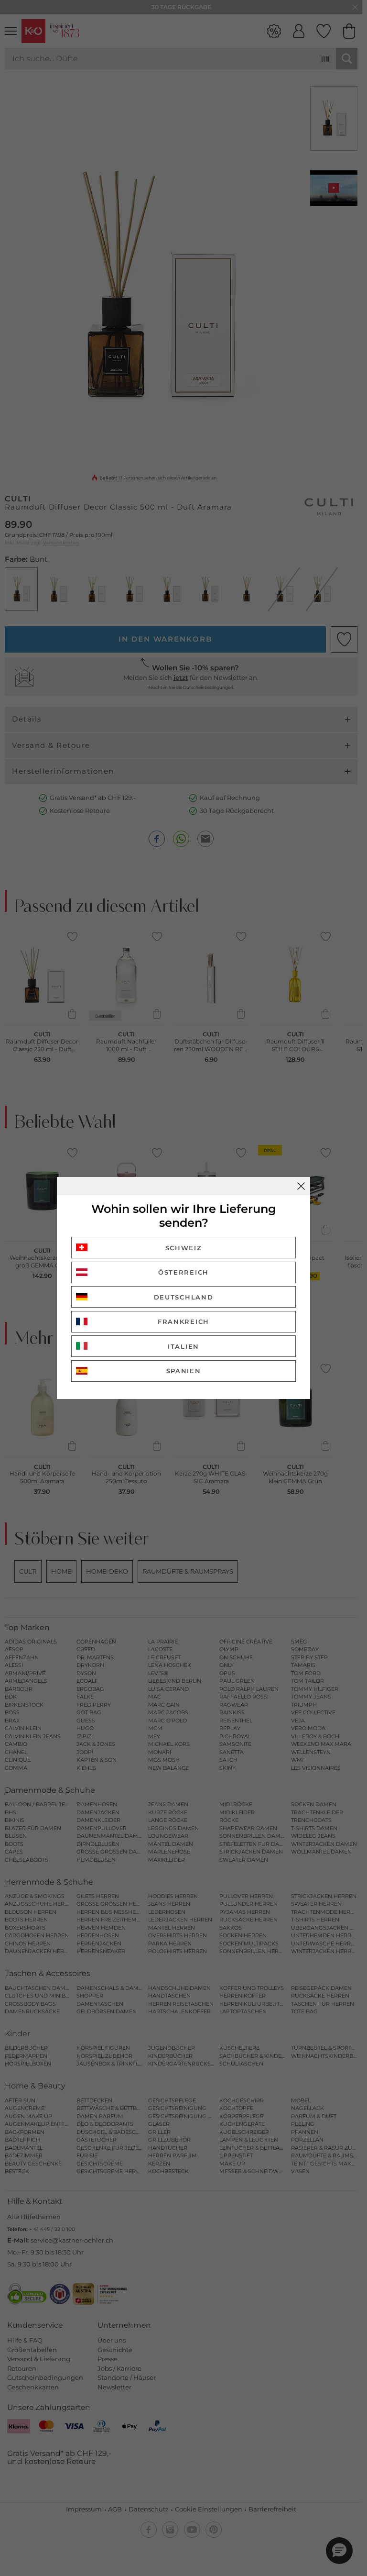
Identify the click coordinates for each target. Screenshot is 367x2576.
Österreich (183, 1272)
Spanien (184, 1371)
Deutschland (184, 1297)
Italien (183, 1346)
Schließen (301, 1186)
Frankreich (183, 1321)
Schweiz (184, 1248)
